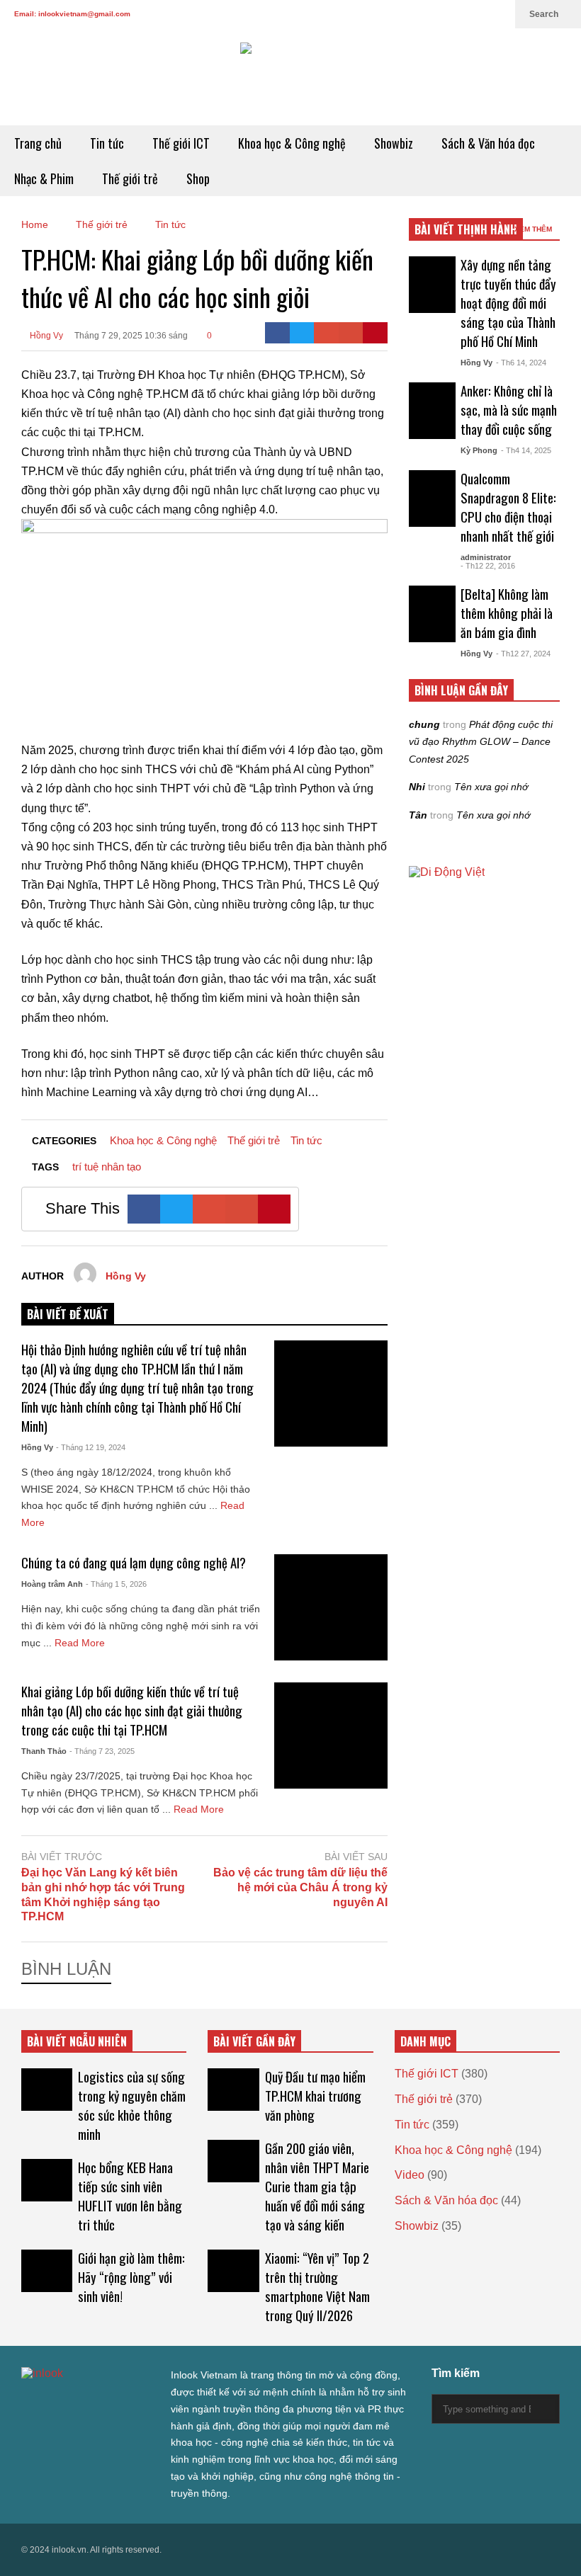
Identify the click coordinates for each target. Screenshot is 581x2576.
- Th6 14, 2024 (521, 363)
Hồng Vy (45, 336)
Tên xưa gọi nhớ (491, 787)
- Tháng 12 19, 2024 (91, 1447)
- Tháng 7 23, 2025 (102, 1751)
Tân (418, 815)
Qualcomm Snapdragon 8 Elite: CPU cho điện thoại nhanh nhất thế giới (508, 507)
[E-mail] (351, 333)
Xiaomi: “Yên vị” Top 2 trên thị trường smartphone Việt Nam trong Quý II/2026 (317, 2286)
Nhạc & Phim (44, 178)
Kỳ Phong (479, 450)
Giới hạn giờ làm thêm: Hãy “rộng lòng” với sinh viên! (131, 2277)
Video (410, 2175)
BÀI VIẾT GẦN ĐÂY (254, 2041)
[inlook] (290, 77)
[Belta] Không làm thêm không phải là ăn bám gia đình (507, 613)
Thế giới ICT (181, 143)
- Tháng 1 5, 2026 (116, 1584)
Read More (81, 1643)
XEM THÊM (534, 229)
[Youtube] (475, 14)
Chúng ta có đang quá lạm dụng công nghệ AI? (134, 1562)
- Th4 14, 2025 (526, 450)
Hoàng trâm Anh (52, 1584)
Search (545, 14)
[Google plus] (429, 14)
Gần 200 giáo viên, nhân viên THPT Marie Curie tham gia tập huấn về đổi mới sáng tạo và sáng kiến (317, 2186)
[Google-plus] (326, 333)
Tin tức (107, 143)
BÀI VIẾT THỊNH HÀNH (466, 229)
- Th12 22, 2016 (488, 566)
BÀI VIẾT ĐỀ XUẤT (68, 1314)
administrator (486, 557)
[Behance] (129, 2402)
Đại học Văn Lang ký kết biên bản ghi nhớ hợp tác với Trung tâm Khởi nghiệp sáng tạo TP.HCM (103, 1894)
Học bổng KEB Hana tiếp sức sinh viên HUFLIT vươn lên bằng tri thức (130, 2196)
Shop (198, 178)
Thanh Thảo (44, 1751)
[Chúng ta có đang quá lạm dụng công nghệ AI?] (331, 1607)
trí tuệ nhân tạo (107, 1167)
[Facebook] (407, 14)
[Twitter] (384, 14)
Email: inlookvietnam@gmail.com (72, 14)
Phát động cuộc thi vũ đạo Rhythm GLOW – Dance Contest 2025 (481, 742)
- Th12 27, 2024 (523, 654)
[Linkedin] (497, 14)
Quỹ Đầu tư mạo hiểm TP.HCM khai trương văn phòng (315, 2096)
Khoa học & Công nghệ (292, 143)
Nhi (417, 787)
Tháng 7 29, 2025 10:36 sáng (131, 336)
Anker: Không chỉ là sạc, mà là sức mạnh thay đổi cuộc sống (509, 410)
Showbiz (394, 143)
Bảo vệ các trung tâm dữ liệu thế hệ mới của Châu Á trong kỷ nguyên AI (300, 1887)
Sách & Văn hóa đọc (488, 143)
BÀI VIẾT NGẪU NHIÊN (77, 2041)
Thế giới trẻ (130, 178)
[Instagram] (452, 14)
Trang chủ (38, 143)
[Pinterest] (375, 333)
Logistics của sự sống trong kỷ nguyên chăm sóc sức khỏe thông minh (132, 2105)
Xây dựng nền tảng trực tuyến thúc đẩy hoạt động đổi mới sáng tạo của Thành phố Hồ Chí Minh (508, 303)
